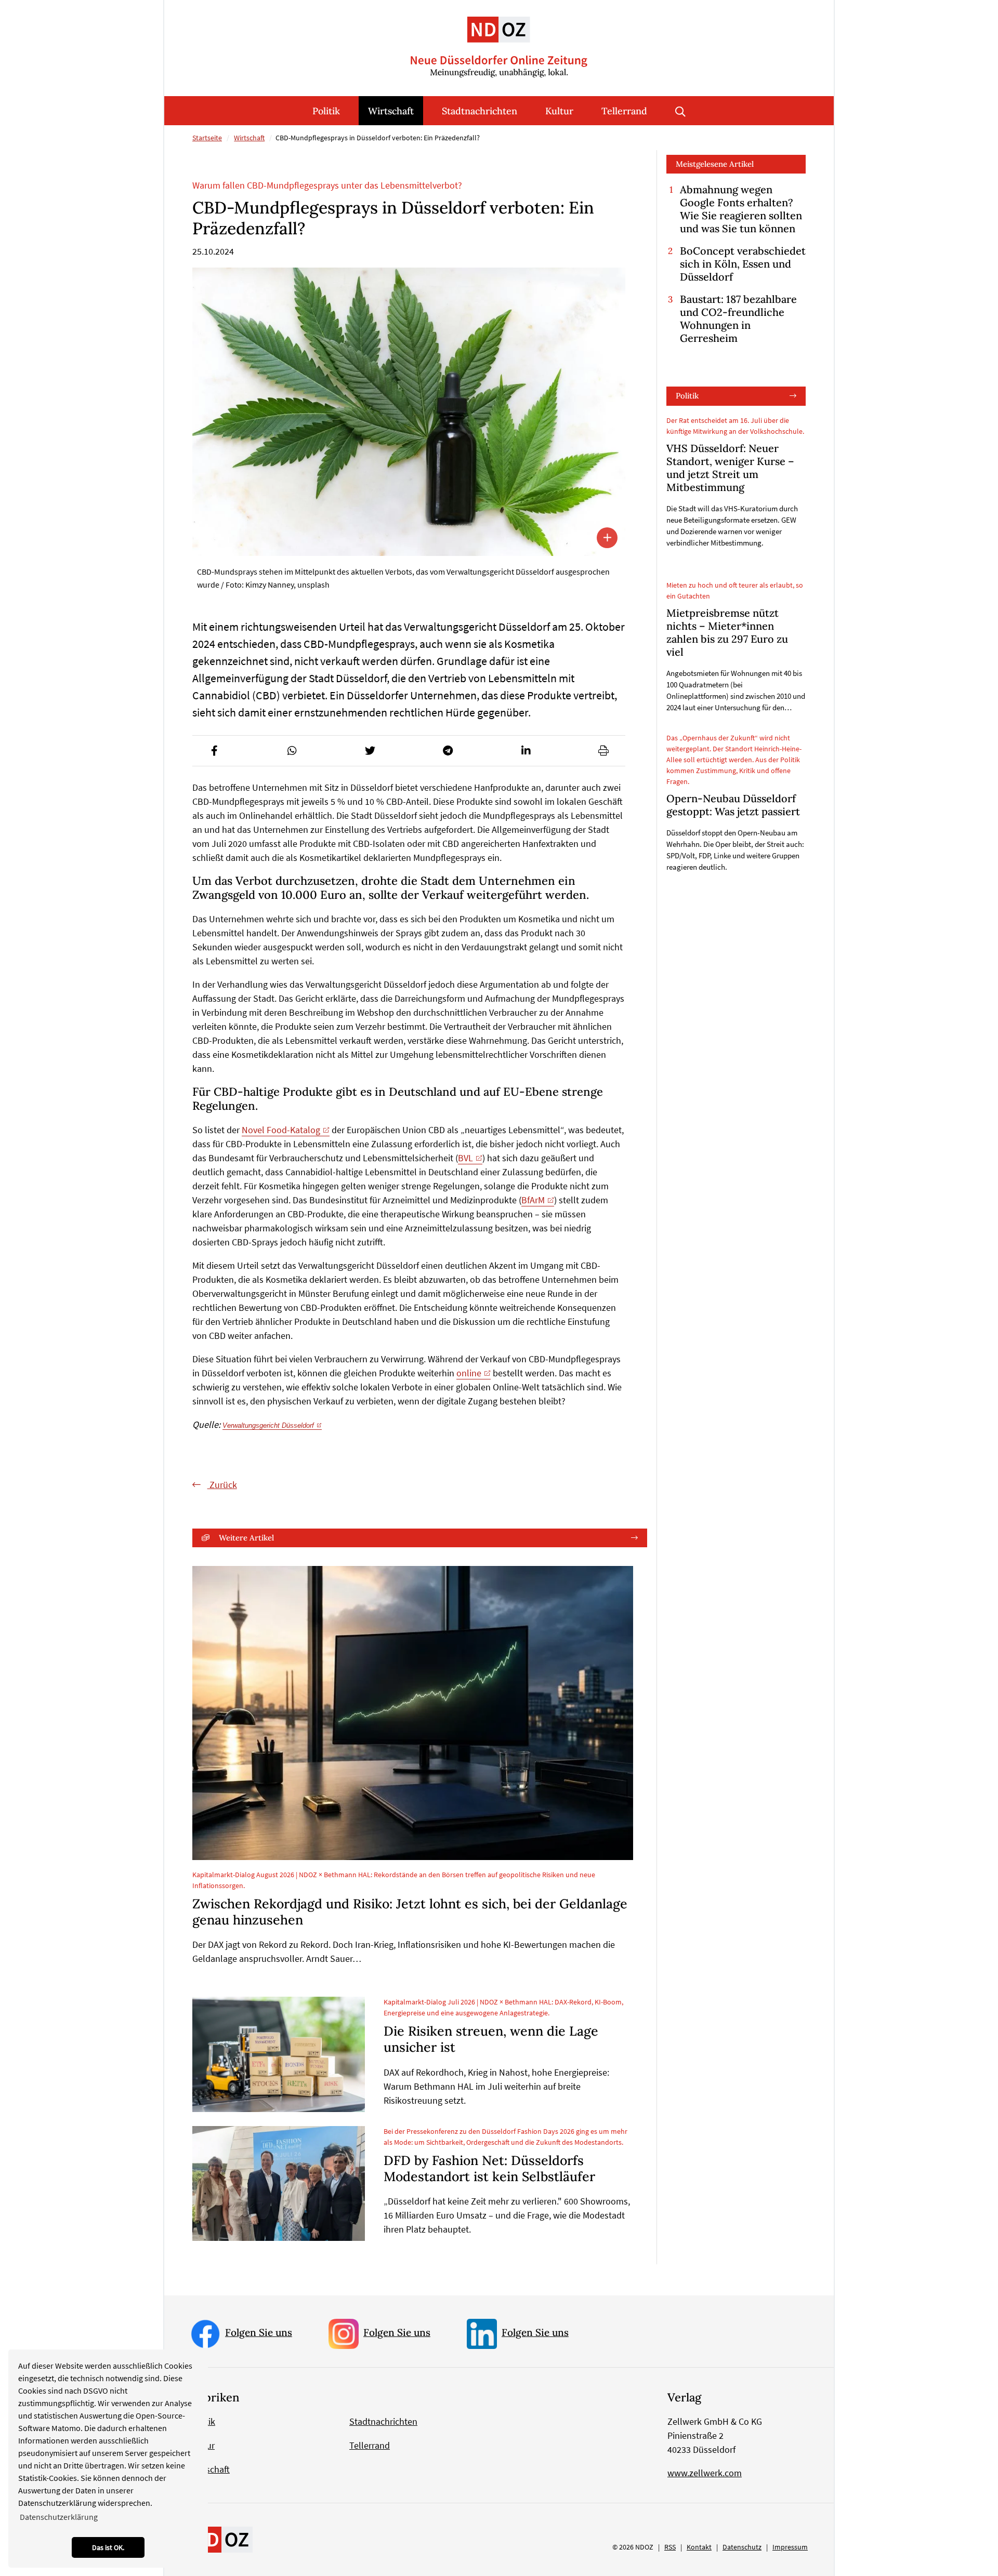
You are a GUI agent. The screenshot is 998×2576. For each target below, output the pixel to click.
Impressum (790, 2547)
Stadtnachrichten (480, 111)
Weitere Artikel (246, 1538)
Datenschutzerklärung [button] (59, 2517)
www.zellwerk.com (705, 2473)
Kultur (559, 111)
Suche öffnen (680, 111)
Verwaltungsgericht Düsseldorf (268, 1425)
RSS (670, 2547)
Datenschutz (742, 2547)
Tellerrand (624, 111)
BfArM (533, 1200)
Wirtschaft (391, 111)
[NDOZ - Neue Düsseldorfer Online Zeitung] (221, 2539)
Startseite (207, 138)
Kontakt (699, 2547)
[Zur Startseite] (499, 39)
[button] (214, 751)
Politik (326, 111)
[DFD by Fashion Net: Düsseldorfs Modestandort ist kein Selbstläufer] (279, 2184)
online (469, 1373)
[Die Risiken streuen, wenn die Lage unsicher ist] (279, 2054)
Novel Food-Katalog (281, 1130)
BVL (465, 1158)
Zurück (222, 1485)
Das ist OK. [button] (108, 2547)
